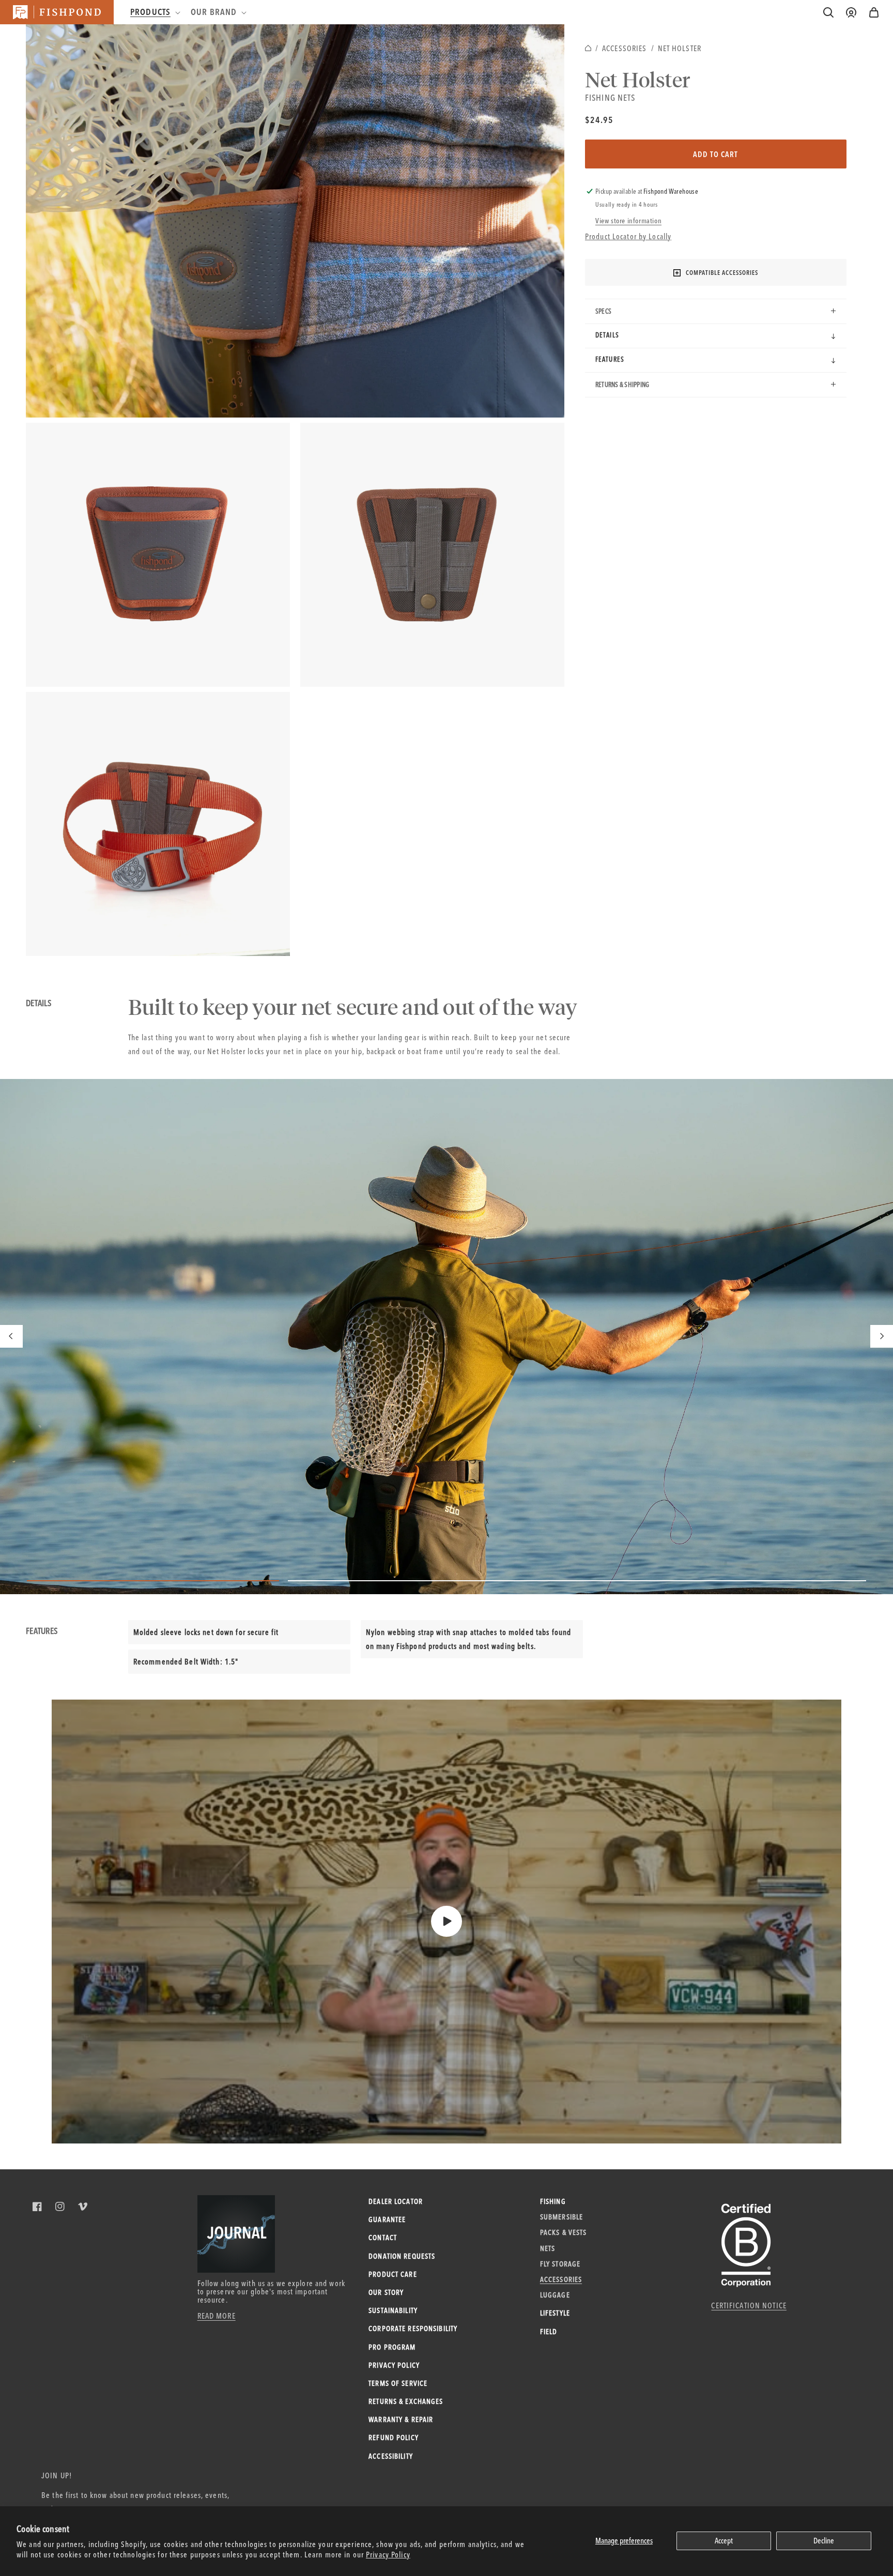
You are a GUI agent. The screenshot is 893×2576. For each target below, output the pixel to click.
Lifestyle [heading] (555, 2313)
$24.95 (599, 120)
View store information (628, 221)
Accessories (624, 48)
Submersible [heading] (561, 2217)
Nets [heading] (548, 2248)
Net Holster (680, 48)
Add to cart (715, 154)
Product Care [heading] (393, 2274)
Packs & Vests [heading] (564, 2232)
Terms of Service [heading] (398, 2383)
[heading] (154, 12)
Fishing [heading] (553, 2201)
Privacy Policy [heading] (394, 2365)
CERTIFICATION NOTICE (749, 2305)
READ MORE (217, 2316)
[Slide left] (11, 1336)
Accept (724, 2541)
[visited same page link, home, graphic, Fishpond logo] (57, 12)
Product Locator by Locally (628, 236)
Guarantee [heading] (387, 2219)
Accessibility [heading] (391, 2456)
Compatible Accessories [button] (722, 273)
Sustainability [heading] (393, 2310)
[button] (874, 12)
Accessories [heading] (561, 2279)
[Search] (828, 12)
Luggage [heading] (555, 2295)
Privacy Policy (388, 2555)
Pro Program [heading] (392, 2347)
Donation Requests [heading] (402, 2256)
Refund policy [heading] (394, 2438)
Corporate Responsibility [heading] (413, 2328)
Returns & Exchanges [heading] (406, 2401)
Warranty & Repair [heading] (401, 2419)
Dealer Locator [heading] (396, 2201)
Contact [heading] (383, 2238)
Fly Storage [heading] (560, 2264)
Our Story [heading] (386, 2292)
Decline (824, 2541)
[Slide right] (882, 1336)
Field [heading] (549, 2332)
